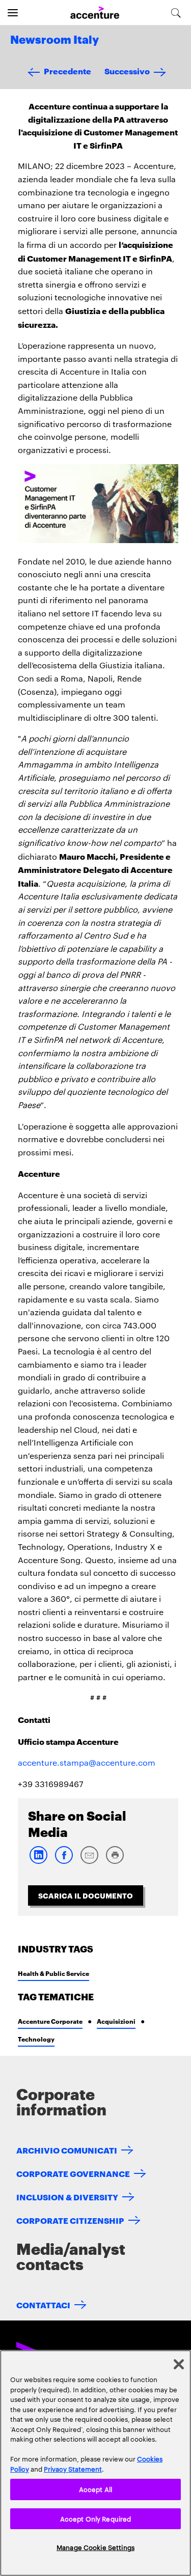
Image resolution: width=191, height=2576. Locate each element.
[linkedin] (38, 1862)
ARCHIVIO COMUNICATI (67, 2150)
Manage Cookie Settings (95, 2547)
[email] (89, 1862)
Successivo (127, 70)
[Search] (176, 13)
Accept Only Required (96, 2518)
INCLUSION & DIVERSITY (67, 2197)
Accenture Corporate (50, 2021)
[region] (95, 2463)
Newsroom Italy (54, 40)
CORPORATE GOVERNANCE (73, 2173)
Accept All (95, 2489)
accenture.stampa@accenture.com (87, 1762)
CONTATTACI (43, 2304)
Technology (36, 2039)
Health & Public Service (53, 1973)
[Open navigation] (13, 13)
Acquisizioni (116, 2021)
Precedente (67, 70)
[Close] (179, 2364)
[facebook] (64, 1862)
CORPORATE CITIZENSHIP (70, 2220)
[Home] (95, 13)
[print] (115, 1862)
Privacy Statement (73, 2469)
